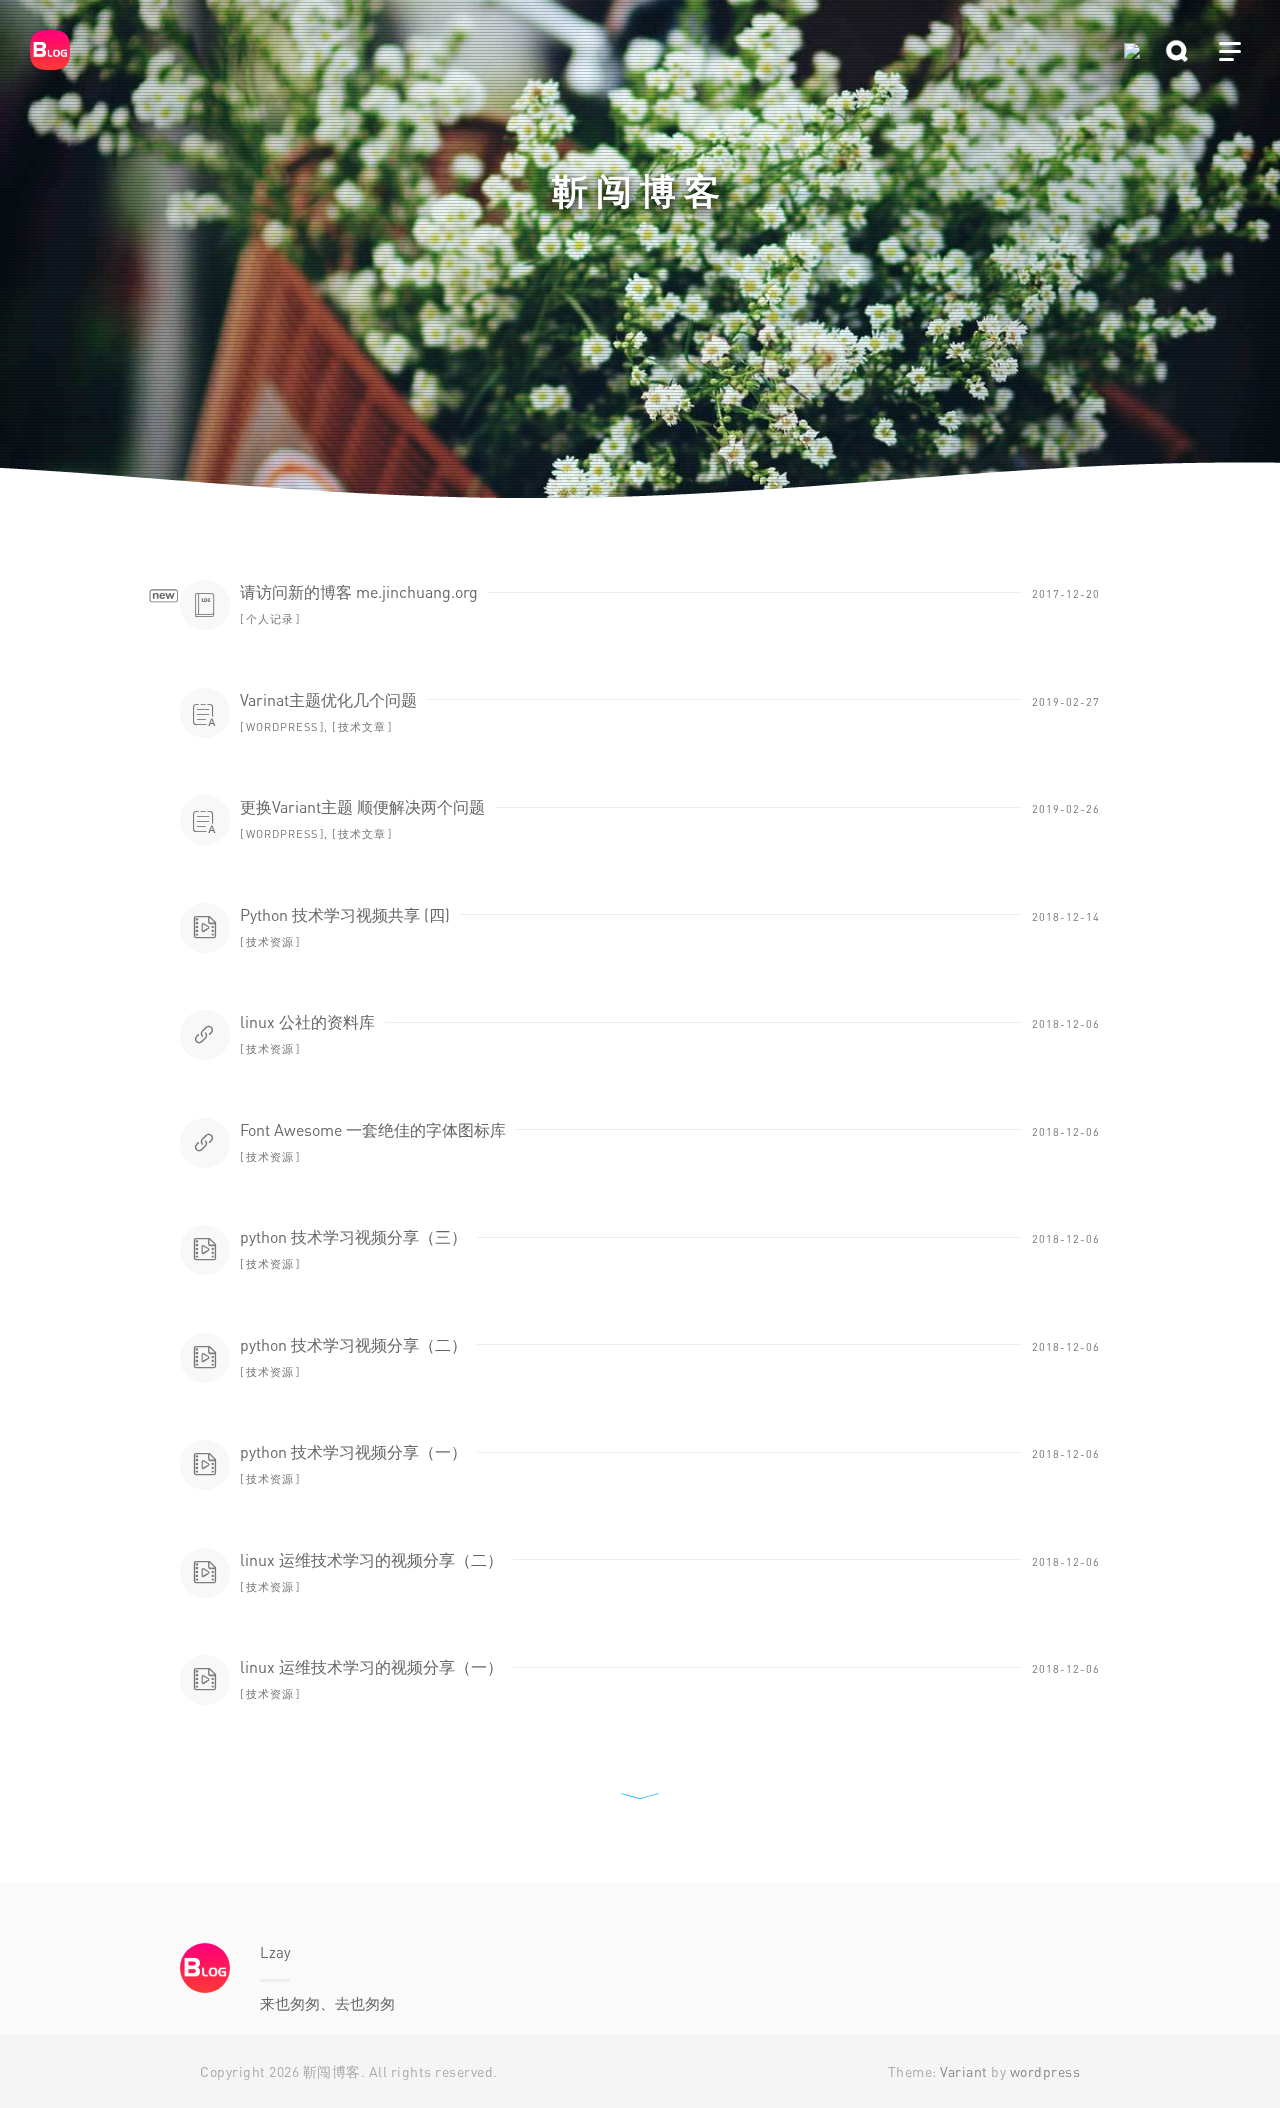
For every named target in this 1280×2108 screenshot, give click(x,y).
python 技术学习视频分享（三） (353, 1237)
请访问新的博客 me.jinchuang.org (359, 592)
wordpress (282, 726)
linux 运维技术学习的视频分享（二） (371, 1560)
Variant (964, 2071)
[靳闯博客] (65, 50)
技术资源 (270, 941)
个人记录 (270, 618)
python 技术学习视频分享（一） (353, 1452)
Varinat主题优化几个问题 (328, 700)
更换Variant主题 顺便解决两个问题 (362, 807)
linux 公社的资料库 (307, 1022)
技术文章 (362, 726)
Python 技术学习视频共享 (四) (345, 915)
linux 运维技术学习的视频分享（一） (371, 1667)
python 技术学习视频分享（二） (353, 1345)
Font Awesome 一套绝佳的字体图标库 (373, 1130)
